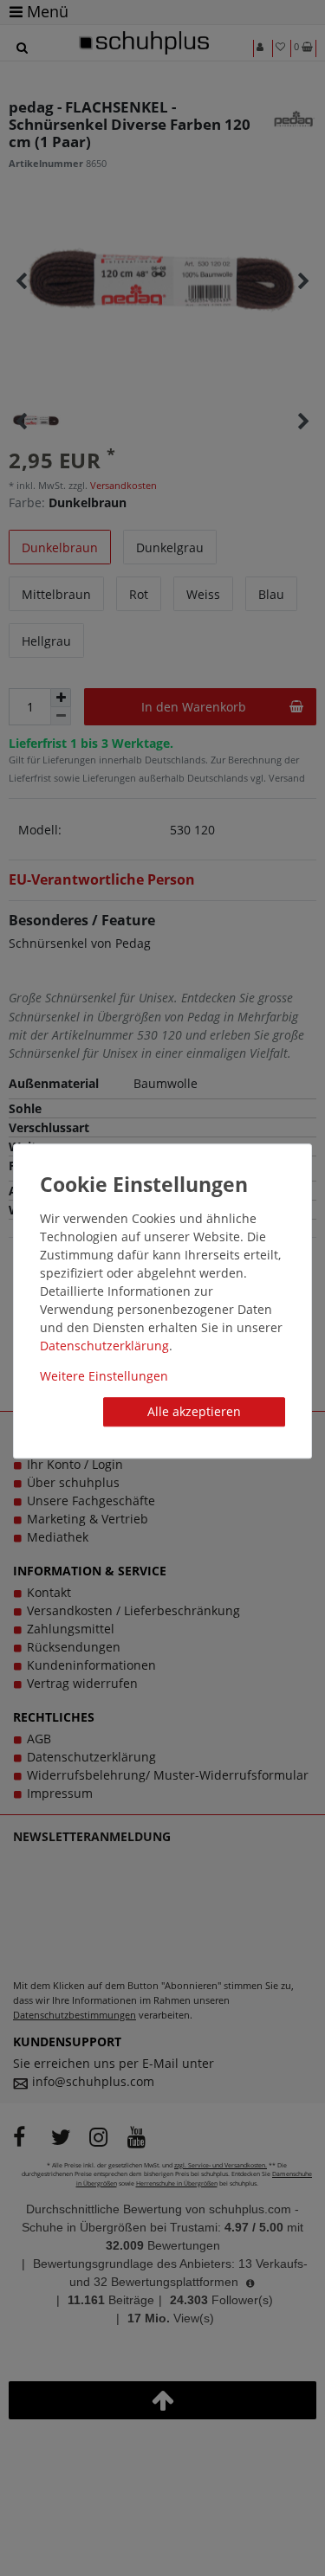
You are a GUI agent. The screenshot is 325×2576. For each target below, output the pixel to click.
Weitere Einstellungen (104, 1376)
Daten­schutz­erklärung (104, 1346)
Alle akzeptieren (194, 1411)
